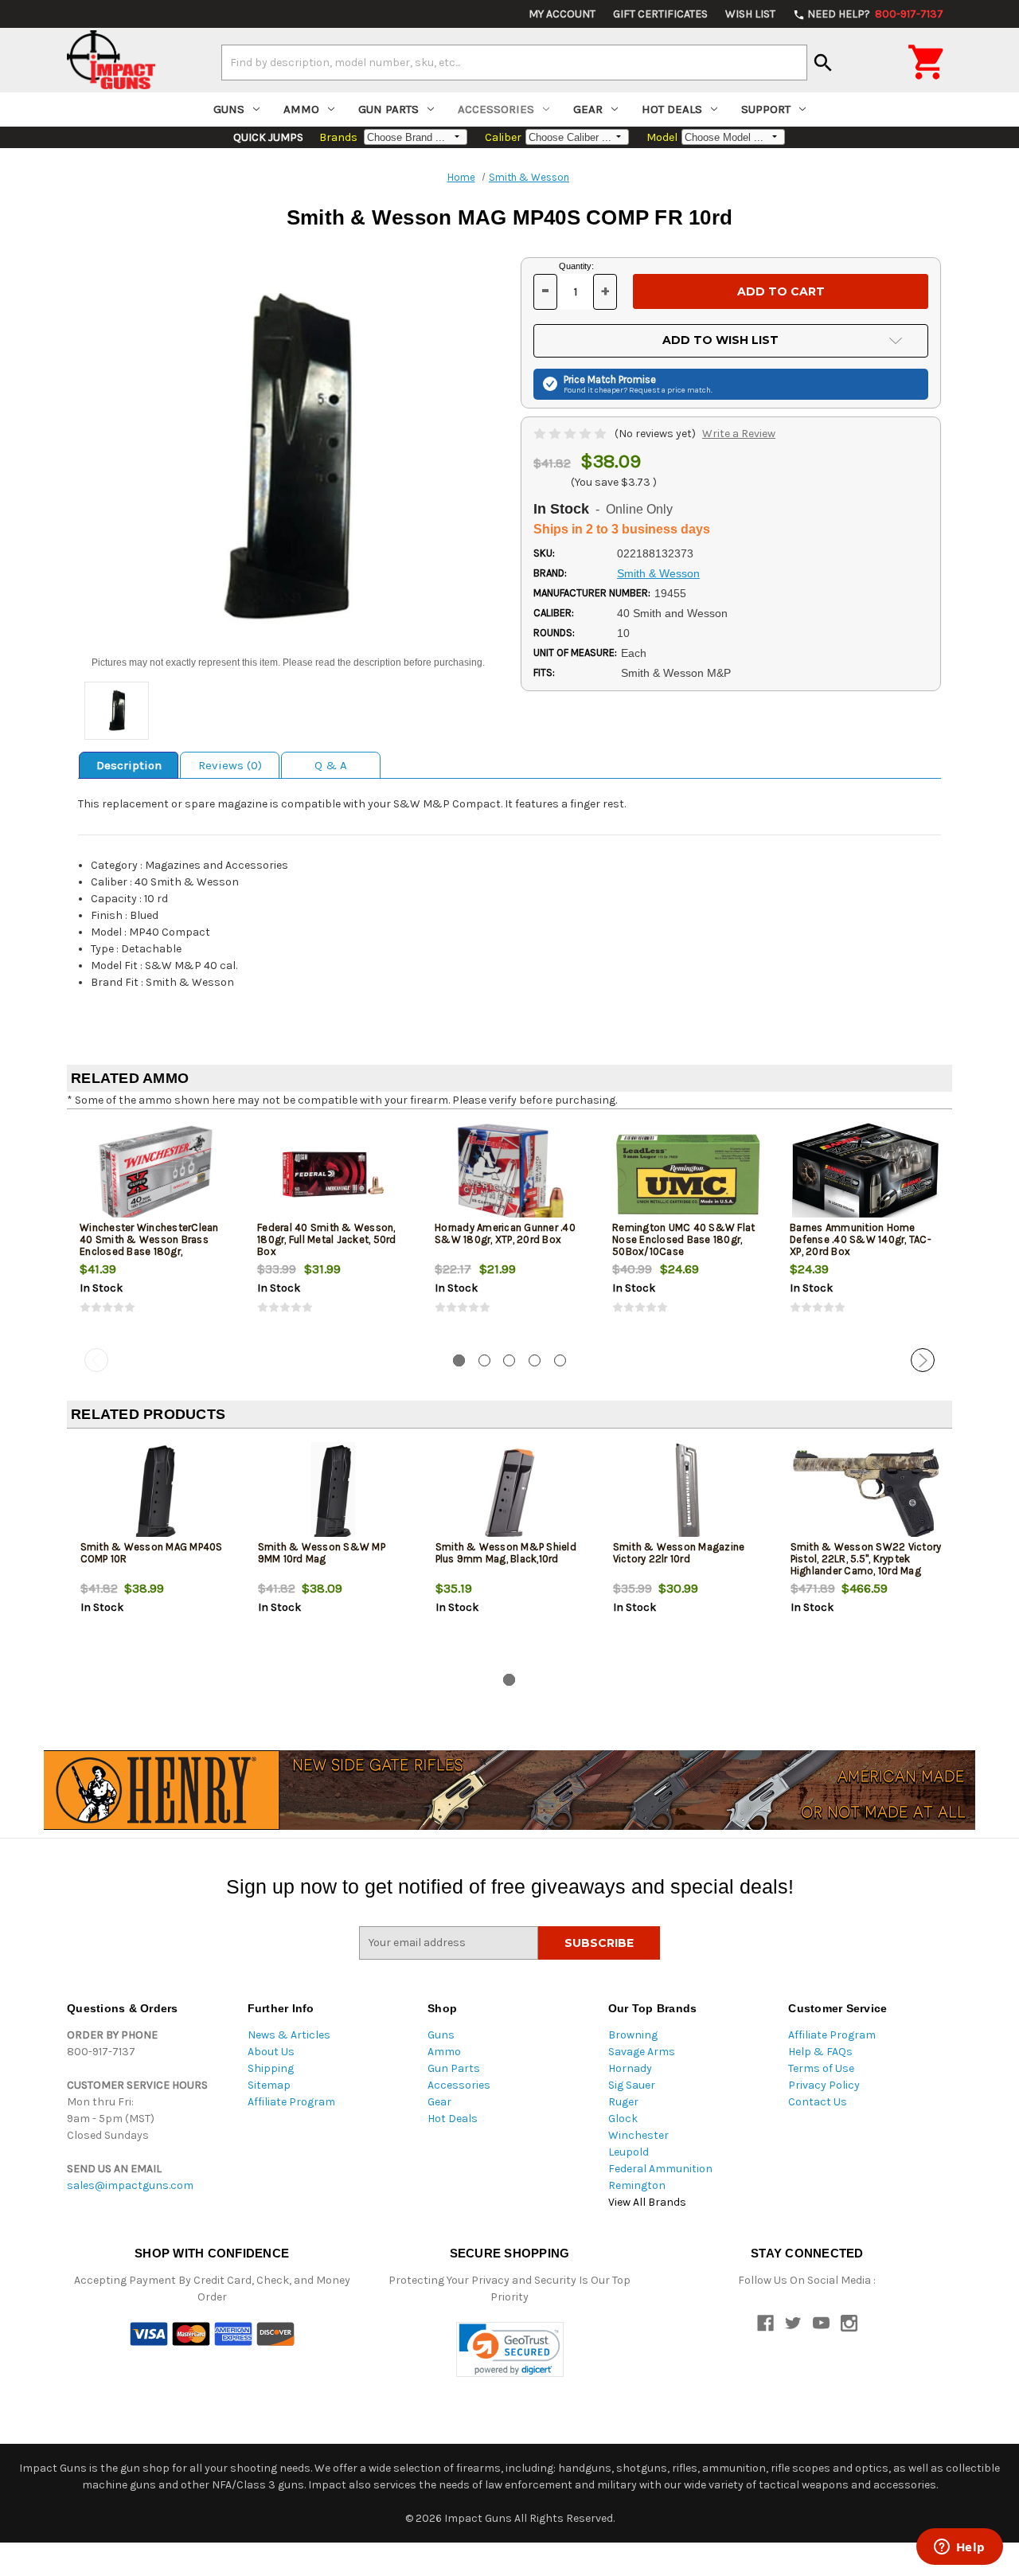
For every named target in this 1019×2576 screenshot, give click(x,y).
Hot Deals (672, 109)
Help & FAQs (820, 2052)
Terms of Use (821, 2068)
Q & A (331, 765)
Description (129, 765)
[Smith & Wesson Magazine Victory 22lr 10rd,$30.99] (689, 1493)
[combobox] (514, 62)
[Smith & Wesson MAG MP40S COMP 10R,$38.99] (156, 1493)
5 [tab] (560, 1360)
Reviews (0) (230, 765)
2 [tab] (484, 1360)
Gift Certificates (660, 14)
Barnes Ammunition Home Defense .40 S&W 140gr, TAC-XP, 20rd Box (861, 1239)
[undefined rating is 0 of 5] (571, 434)
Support (766, 109)
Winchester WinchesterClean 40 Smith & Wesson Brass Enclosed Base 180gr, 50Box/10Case (149, 1245)
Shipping (271, 2068)
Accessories (496, 109)
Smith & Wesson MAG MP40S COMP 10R (152, 1553)
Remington (637, 2185)
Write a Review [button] (739, 434)
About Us (271, 2052)
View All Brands (647, 2202)
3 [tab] (509, 1360)
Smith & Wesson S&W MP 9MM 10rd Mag (322, 1553)
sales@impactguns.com (130, 2185)
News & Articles (289, 2035)
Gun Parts (388, 109)
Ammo (301, 109)
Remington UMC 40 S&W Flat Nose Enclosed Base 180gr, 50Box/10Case (683, 1239)
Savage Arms (642, 2052)
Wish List (750, 14)
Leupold (629, 2152)
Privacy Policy (824, 2085)
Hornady (630, 2068)
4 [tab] (535, 1360)
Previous (96, 1360)
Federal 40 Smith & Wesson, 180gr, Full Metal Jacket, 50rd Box (327, 1239)
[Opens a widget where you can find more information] (959, 2548)
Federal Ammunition (660, 2169)
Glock (623, 2119)
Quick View (157, 1174)
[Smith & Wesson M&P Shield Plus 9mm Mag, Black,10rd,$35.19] (511, 1493)
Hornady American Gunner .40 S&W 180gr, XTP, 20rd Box (505, 1233)
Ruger (623, 2102)
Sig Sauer (632, 2085)
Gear (588, 109)
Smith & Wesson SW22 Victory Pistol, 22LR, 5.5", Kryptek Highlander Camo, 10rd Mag (866, 1559)
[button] (510, 2349)
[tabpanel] (156, 1232)
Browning (633, 2035)
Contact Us (818, 2102)
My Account (562, 14)
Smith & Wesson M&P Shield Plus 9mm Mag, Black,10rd (506, 1553)
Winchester (638, 2135)
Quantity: (576, 266)
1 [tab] (459, 1360)
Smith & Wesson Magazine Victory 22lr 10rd (679, 1553)
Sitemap (269, 2085)
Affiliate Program (291, 2102)
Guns (229, 109)
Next (923, 1360)
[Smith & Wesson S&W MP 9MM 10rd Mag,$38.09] (334, 1493)
